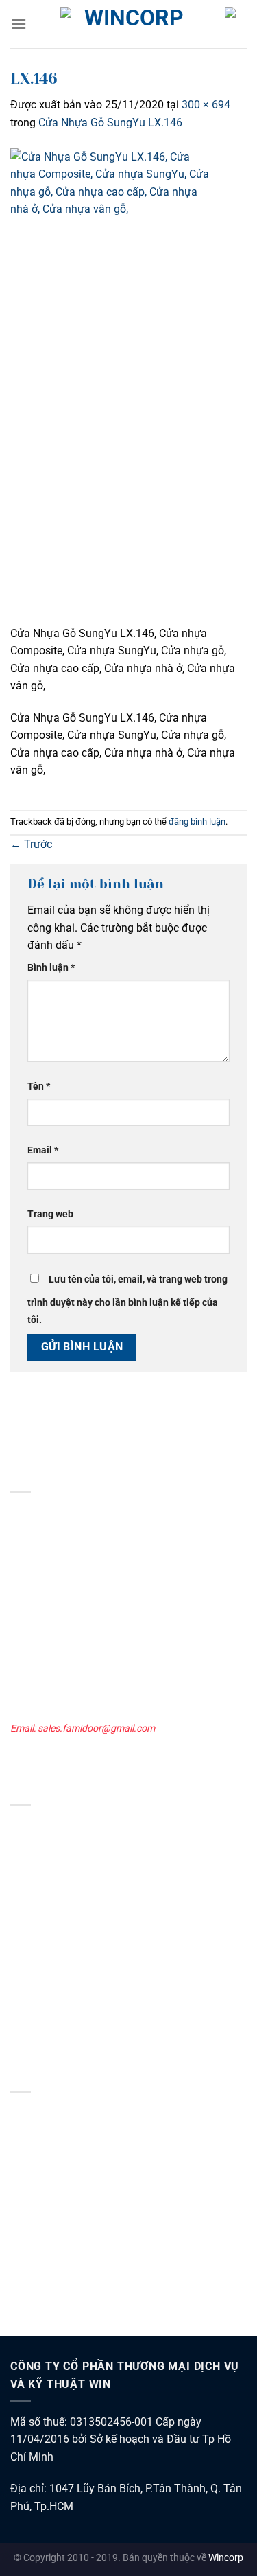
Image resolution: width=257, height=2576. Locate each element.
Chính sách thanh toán (59, 2186)
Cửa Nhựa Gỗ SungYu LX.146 (110, 123)
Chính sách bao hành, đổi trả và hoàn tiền (98, 2205)
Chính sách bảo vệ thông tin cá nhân (87, 2130)
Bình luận (51, 968)
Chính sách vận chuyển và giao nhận (88, 2167)
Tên (39, 1086)
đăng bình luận (197, 821)
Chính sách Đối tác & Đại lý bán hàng (87, 2262)
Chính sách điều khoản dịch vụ (74, 2148)
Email (43, 1150)
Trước (31, 844)
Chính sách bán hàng (55, 2224)
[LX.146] (113, 386)
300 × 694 (206, 105)
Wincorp (226, 2558)
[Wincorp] (129, 24)
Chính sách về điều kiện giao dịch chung (94, 2111)
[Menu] (19, 24)
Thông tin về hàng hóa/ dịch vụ (76, 2280)
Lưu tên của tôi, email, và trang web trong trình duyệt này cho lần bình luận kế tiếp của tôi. (127, 1300)
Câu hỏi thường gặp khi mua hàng (82, 2299)
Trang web (50, 1214)
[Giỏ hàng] (236, 32)
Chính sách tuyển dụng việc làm (77, 2242)
